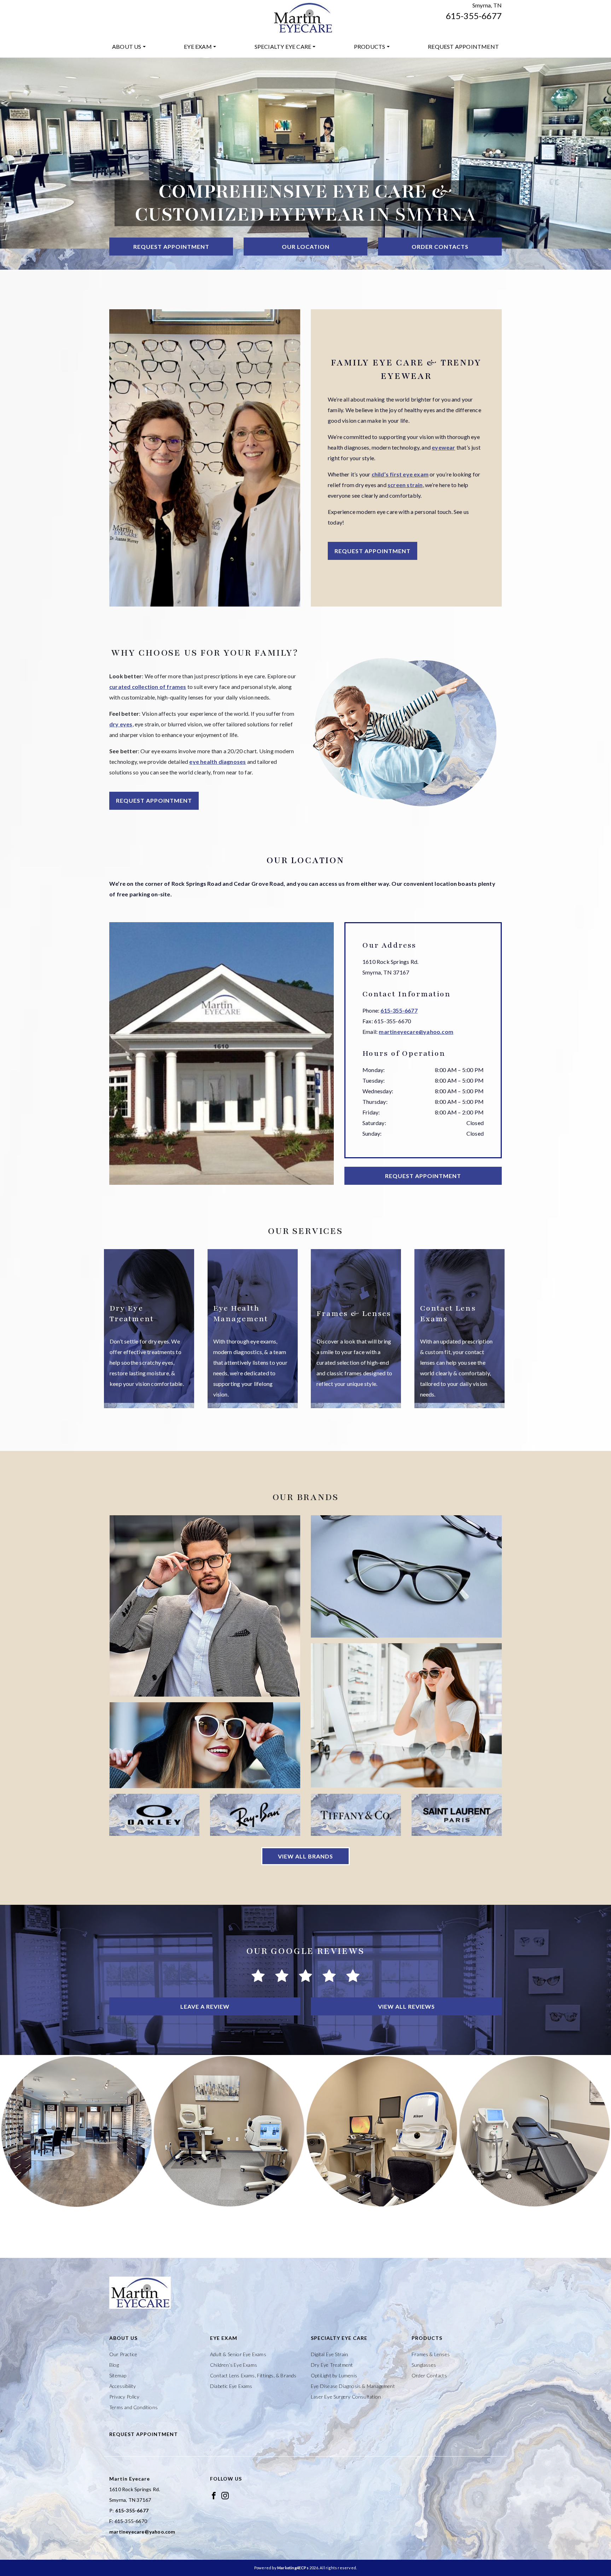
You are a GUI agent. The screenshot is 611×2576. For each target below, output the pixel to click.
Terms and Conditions (133, 2407)
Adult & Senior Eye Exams (238, 2354)
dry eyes (121, 724)
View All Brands (305, 1856)
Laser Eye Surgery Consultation (346, 2397)
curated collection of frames (148, 687)
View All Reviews (406, 2006)
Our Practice (123, 2354)
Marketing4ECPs (293, 2568)
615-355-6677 (474, 16)
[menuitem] (129, 47)
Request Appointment (463, 46)
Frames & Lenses (431, 2354)
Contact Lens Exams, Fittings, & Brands (253, 2375)
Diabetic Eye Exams (231, 2386)
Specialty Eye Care (283, 46)
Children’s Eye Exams (234, 2365)
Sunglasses (424, 2365)
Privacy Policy (124, 2397)
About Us (127, 46)
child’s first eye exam (400, 474)
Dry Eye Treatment (332, 2365)
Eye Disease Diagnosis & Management (353, 2386)
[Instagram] (225, 2495)
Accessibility (123, 2386)
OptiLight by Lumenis (334, 2375)
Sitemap (118, 2375)
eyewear (443, 447)
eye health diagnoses (217, 762)
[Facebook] (214, 2495)
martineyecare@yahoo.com (416, 1032)
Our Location (306, 247)
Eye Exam (198, 46)
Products (370, 46)
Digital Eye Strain (330, 2354)
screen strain (405, 485)
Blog (114, 2365)
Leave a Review (205, 2006)
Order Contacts (440, 247)
